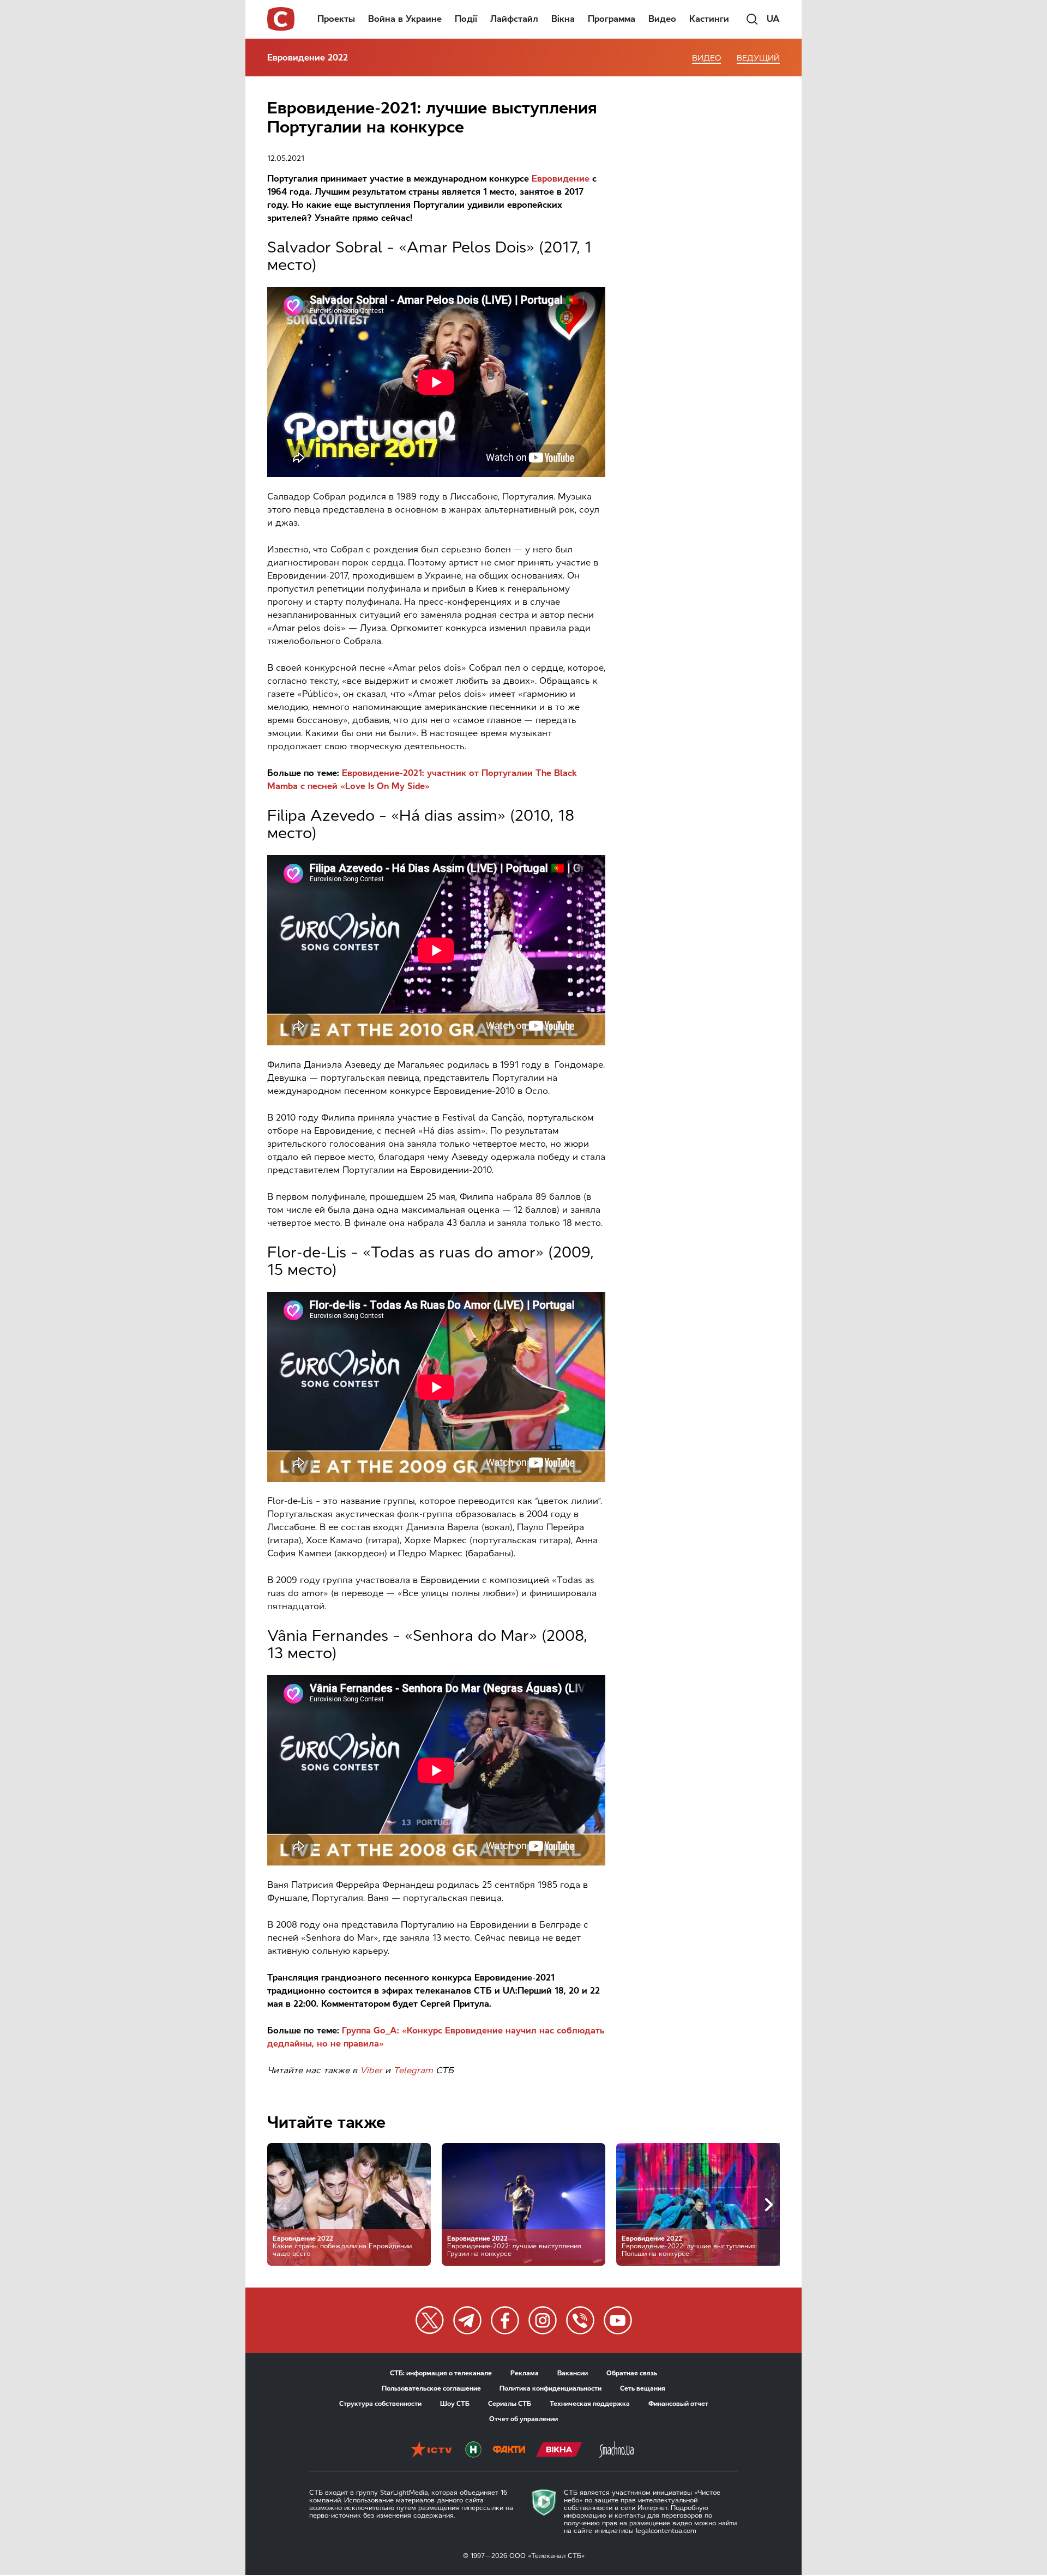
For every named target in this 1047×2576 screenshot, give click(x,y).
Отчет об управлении (523, 2419)
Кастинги (709, 19)
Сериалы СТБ (510, 2404)
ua (773, 19)
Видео (662, 19)
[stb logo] (281, 19)
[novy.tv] (473, 2451)
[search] (752, 19)
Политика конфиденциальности (550, 2388)
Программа (612, 19)
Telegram (413, 2070)
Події (466, 19)
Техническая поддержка (590, 2404)
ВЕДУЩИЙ (758, 58)
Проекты (336, 19)
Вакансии (573, 2373)
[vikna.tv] (559, 2451)
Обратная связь (632, 2373)
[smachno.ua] (616, 2451)
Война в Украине (405, 19)
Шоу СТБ (455, 2404)
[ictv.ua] (431, 2451)
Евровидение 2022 (308, 58)
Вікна (563, 19)
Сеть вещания (643, 2388)
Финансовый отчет (678, 2404)
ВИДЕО (706, 58)
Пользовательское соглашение (431, 2388)
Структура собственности (380, 2404)
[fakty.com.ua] (509, 2451)
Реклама (525, 2373)
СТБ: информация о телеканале (441, 2373)
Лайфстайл (514, 19)
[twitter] (430, 2320)
